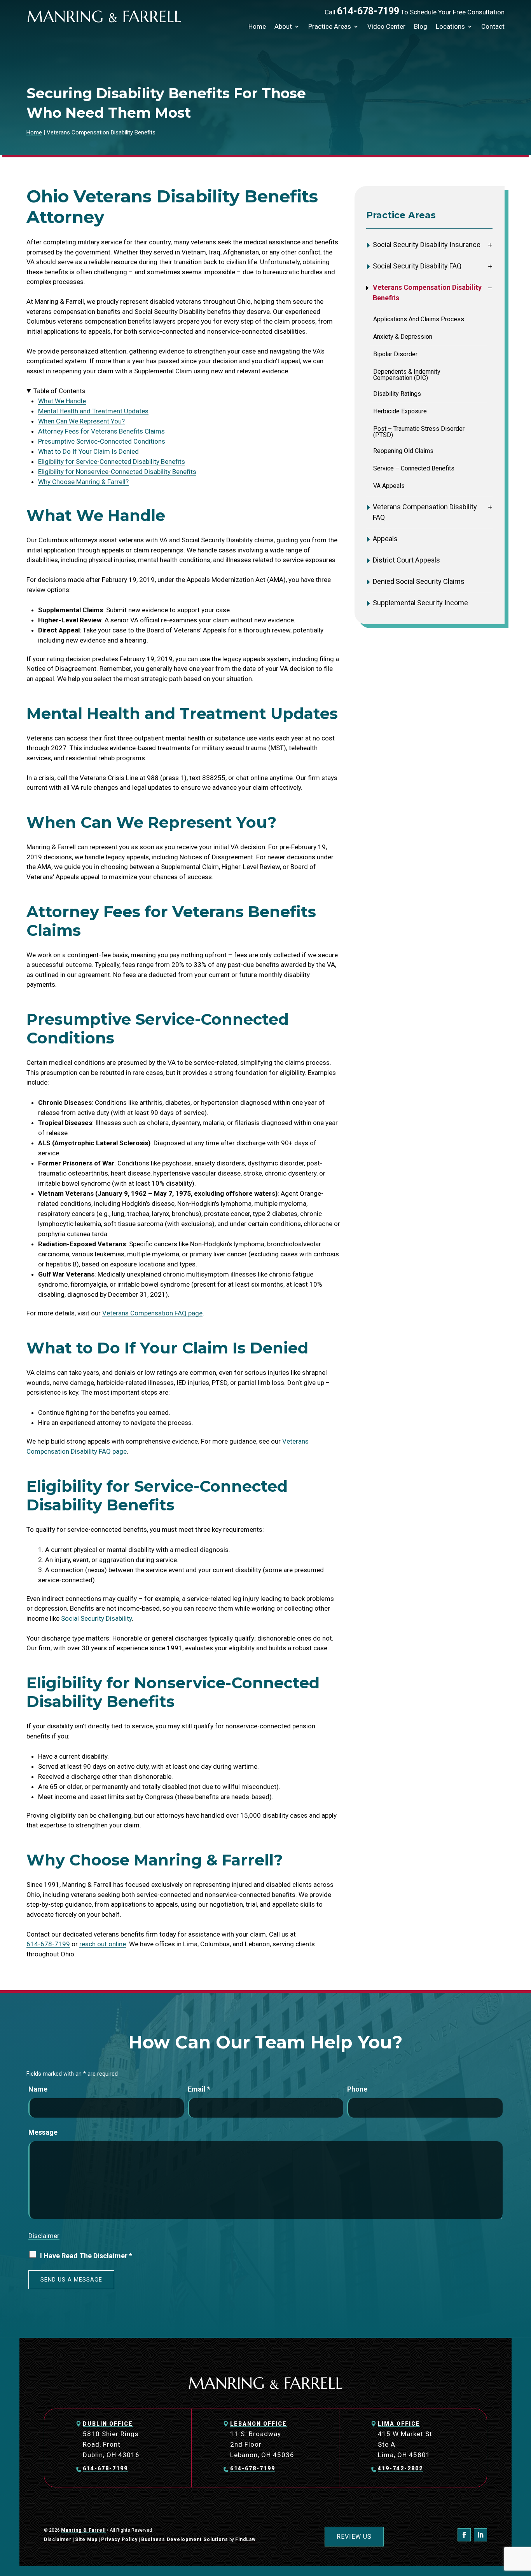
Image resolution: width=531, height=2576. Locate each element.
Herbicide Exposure (400, 411)
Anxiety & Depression (403, 337)
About (283, 26)
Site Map (86, 2539)
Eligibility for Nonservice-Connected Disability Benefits (117, 472)
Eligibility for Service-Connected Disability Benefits (112, 462)
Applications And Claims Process (419, 319)
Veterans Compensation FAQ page (152, 1313)
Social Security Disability (96, 1618)
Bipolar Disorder (395, 354)
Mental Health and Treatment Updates (93, 411)
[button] (523, 2520)
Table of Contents (59, 391)
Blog (421, 26)
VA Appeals (389, 486)
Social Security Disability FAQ (417, 266)
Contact (493, 26)
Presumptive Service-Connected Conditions (102, 441)
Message (43, 2132)
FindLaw (245, 2539)
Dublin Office (108, 2424)
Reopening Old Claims (403, 451)
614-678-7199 (368, 11)
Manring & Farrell (83, 2530)
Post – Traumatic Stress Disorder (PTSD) (419, 432)
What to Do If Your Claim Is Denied (88, 451)
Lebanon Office (259, 2424)
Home (257, 26)
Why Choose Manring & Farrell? (83, 482)
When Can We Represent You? (81, 421)
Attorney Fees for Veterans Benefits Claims (101, 431)
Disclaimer (44, 2236)
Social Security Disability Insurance (427, 245)
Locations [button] (450, 26)
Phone (357, 2089)
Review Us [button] (354, 2537)
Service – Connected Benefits (414, 469)
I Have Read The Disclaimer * (86, 2256)
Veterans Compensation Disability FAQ (425, 512)
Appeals (385, 539)
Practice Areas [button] (330, 26)
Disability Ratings (397, 394)
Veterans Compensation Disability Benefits (427, 293)
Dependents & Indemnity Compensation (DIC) (407, 375)
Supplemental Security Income (420, 603)
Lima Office (399, 2424)
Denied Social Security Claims (419, 581)
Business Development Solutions (185, 2539)
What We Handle (62, 401)
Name (38, 2089)
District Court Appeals (406, 560)
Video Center (386, 26)
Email (199, 2089)
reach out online (103, 1944)
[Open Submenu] (490, 245)
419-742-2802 (400, 2468)
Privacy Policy (119, 2539)
